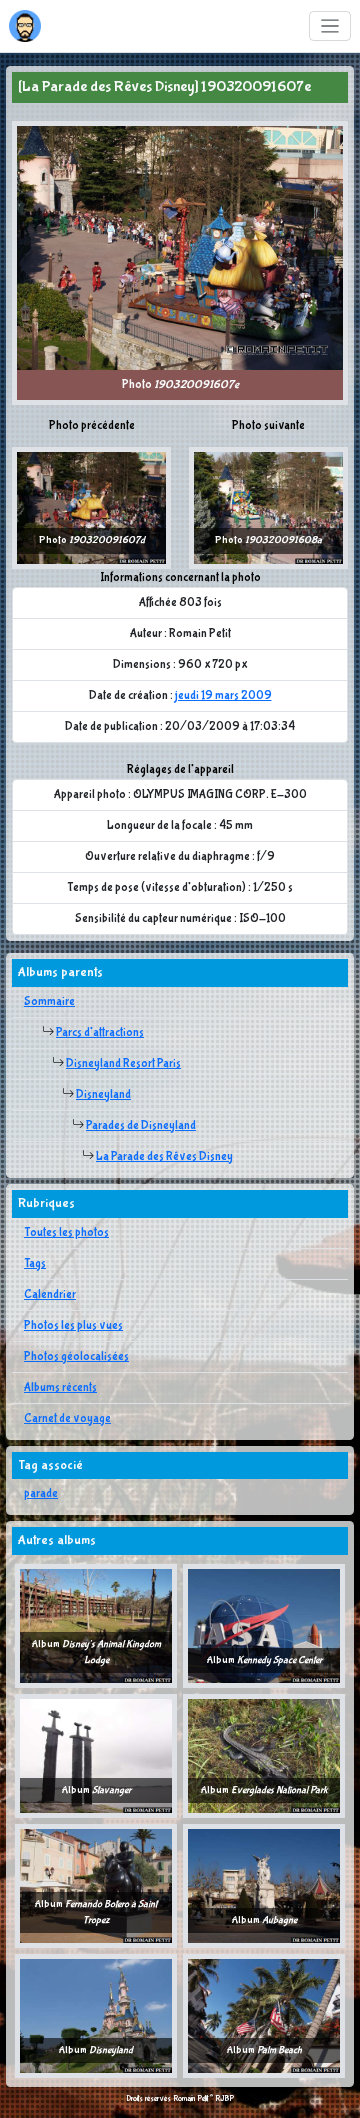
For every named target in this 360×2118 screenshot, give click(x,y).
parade (41, 1494)
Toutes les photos (66, 1233)
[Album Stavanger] (96, 1756)
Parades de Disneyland (141, 1126)
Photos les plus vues (73, 1326)
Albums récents (60, 1388)
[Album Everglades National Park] (264, 1756)
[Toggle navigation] (330, 26)
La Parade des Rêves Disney (164, 1157)
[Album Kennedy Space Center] (264, 1626)
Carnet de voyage (67, 1419)
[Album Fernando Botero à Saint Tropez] (96, 1886)
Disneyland (103, 1095)
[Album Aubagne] (264, 1886)
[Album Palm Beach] (264, 2016)
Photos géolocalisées (76, 1357)
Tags (35, 1264)
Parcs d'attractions (100, 1033)
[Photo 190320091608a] (268, 508)
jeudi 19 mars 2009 (223, 696)
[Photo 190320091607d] (91, 508)
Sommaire (49, 1002)
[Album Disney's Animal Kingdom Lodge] (96, 1626)
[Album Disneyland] (96, 2016)
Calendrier (50, 1295)
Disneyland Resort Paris (123, 1064)
